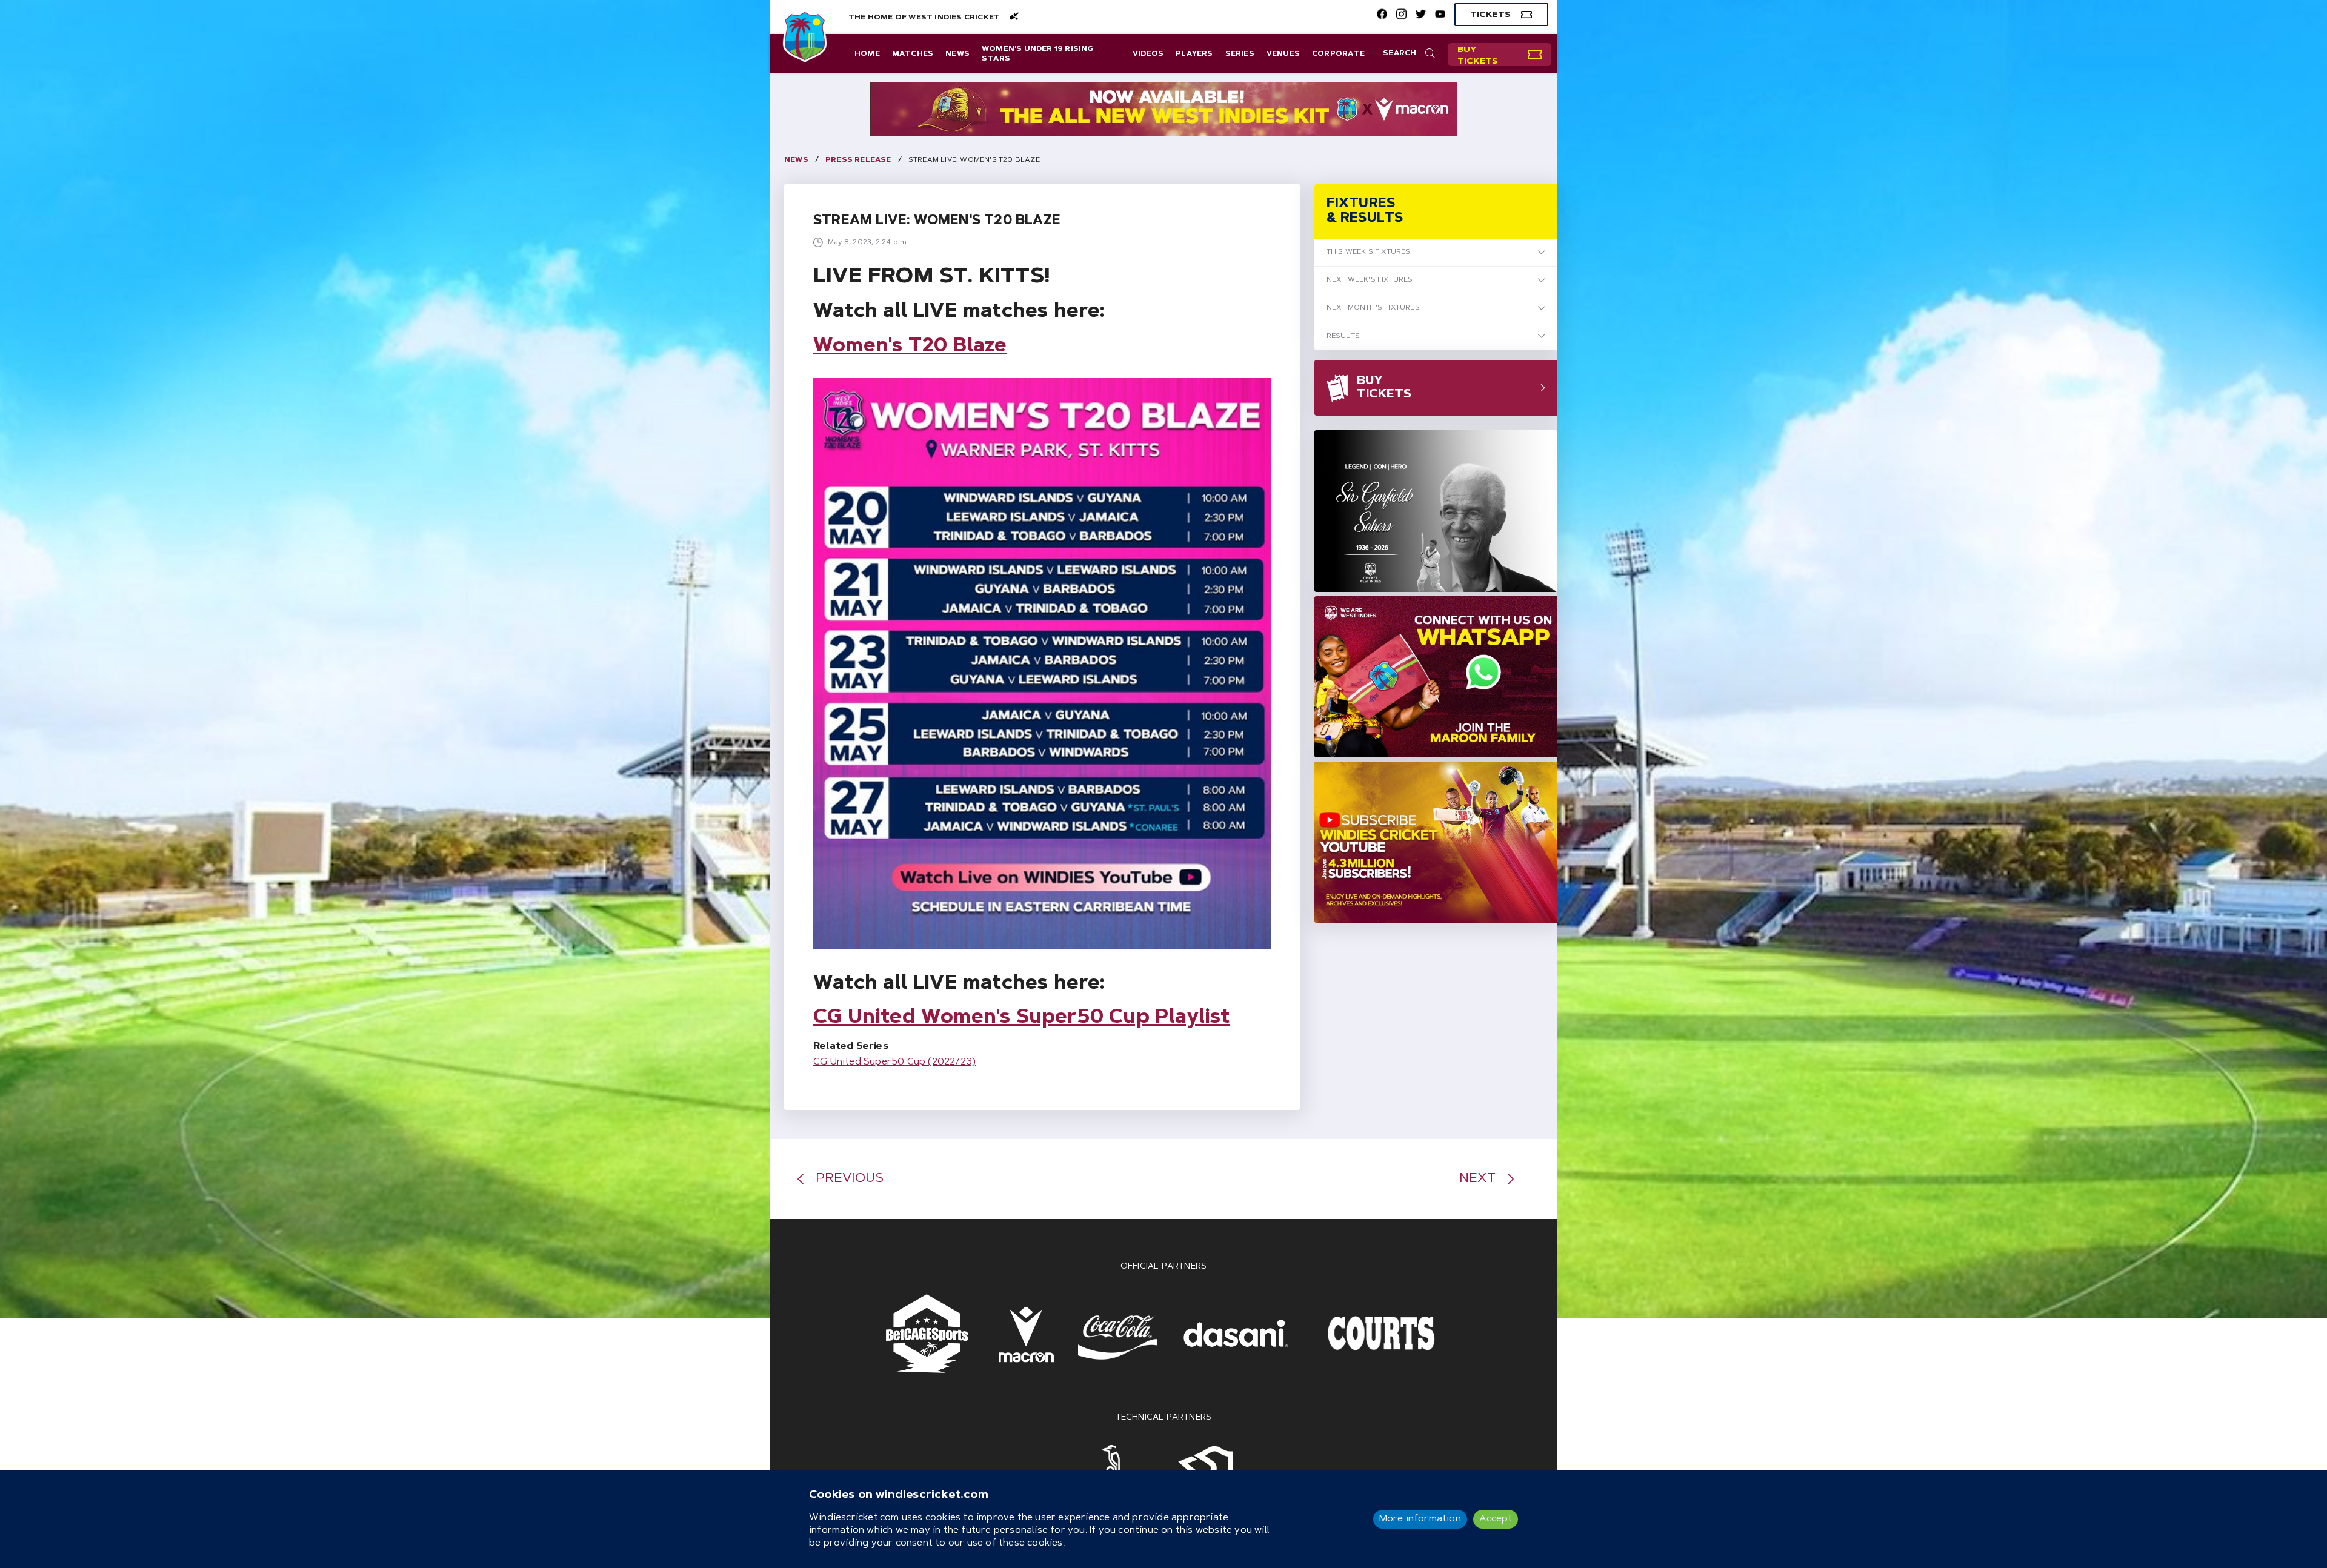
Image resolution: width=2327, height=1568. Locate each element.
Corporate (1338, 54)
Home (867, 54)
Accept (1496, 1519)
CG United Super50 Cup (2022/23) (894, 1062)
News (957, 54)
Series (1240, 54)
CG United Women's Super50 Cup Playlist (1022, 1018)
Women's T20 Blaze (910, 347)
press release (858, 160)
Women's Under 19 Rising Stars (1038, 54)
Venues (1283, 54)
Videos (1148, 54)
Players (1194, 54)
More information (1420, 1519)
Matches (913, 54)
